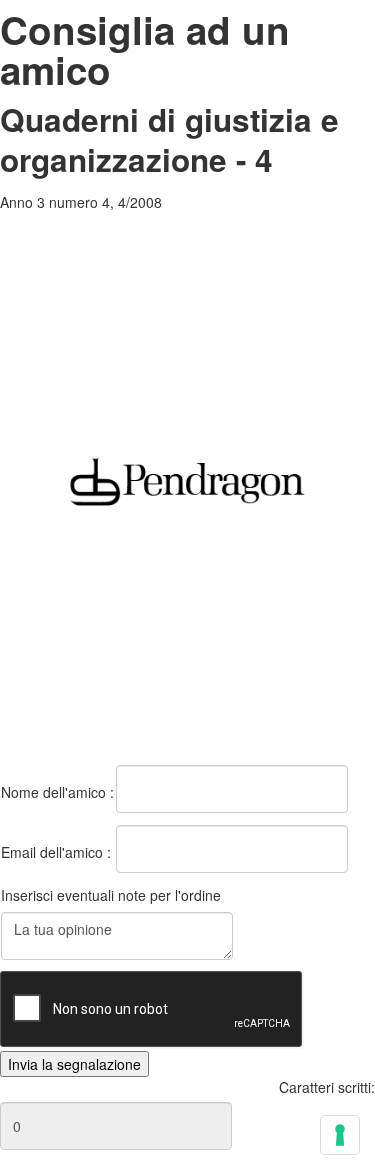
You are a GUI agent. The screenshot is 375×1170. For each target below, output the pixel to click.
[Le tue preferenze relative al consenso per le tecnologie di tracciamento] (340, 1135)
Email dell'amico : (56, 852)
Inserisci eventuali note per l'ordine (111, 895)
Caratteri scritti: (327, 1087)
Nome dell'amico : (57, 792)
